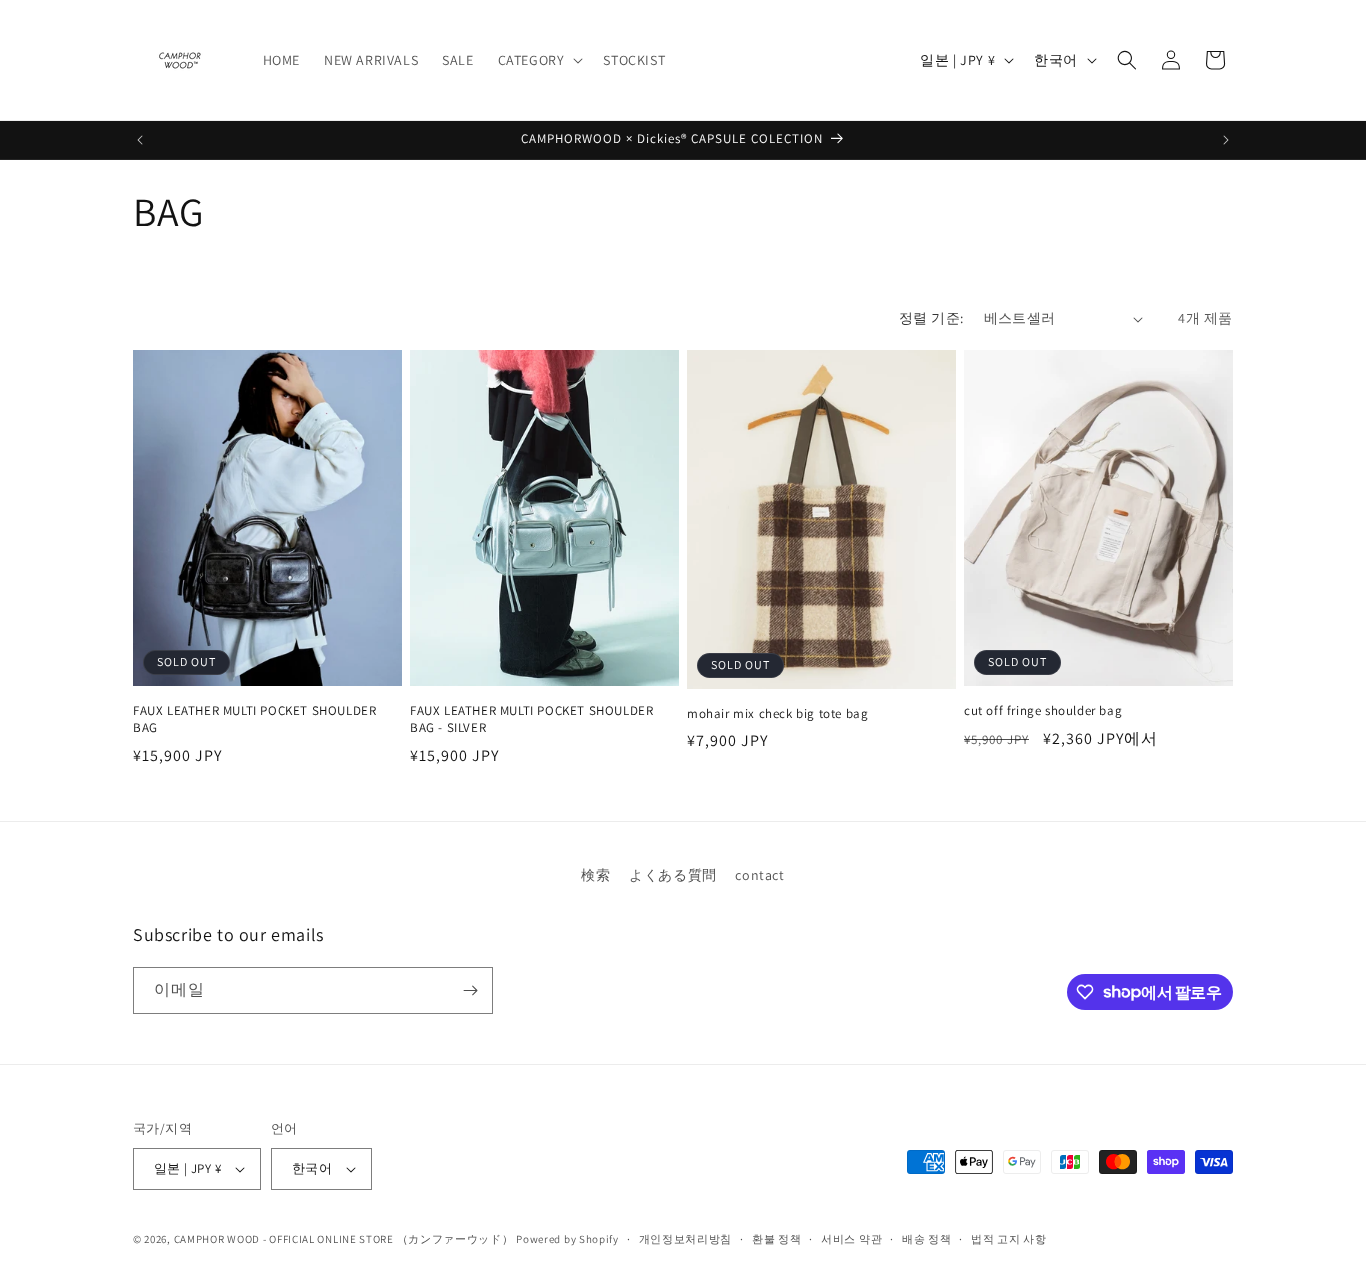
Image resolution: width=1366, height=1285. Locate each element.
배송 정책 (927, 1239)
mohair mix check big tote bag (777, 714)
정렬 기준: (931, 318)
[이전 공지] (140, 140)
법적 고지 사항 (1009, 1239)
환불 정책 (777, 1239)
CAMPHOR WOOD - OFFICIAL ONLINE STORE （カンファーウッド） (344, 1239)
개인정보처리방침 (686, 1239)
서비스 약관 (851, 1239)
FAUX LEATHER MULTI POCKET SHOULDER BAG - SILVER (531, 719)
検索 (595, 875)
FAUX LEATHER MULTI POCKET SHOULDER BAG (254, 719)
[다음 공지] (1226, 140)
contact (759, 875)
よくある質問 (673, 875)
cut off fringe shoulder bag (1043, 711)
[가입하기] (470, 990)
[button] (539, 60)
